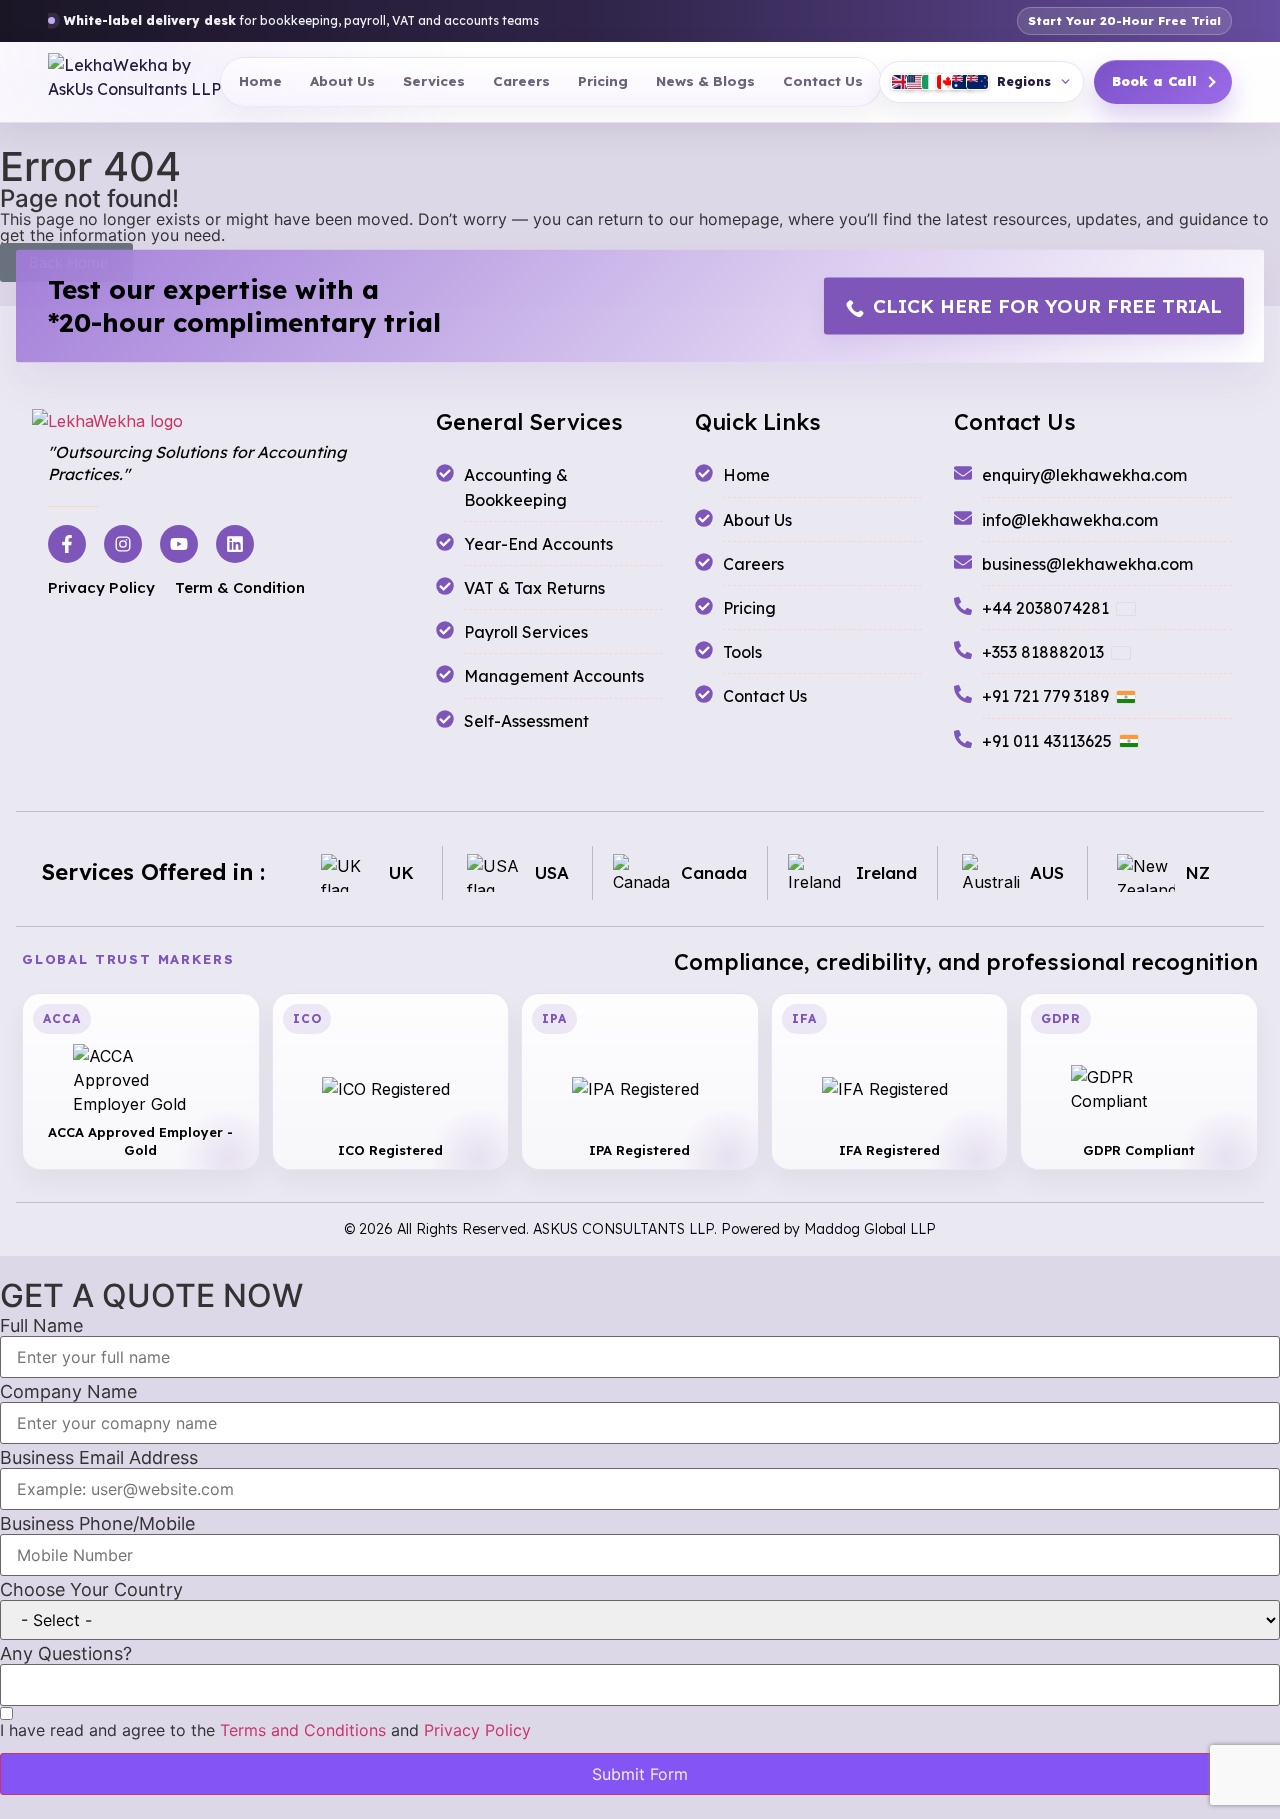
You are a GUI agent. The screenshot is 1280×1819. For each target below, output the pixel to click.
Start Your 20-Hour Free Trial (1124, 20)
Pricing (603, 80)
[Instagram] (123, 544)
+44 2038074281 (1045, 608)
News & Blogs (705, 80)
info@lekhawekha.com (1070, 520)
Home (260, 80)
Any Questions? (66, 1654)
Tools (742, 652)
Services (434, 80)
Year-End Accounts (538, 544)
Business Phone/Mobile (97, 1524)
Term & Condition (240, 587)
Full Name (41, 1326)
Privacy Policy (101, 587)
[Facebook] (67, 544)
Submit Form (640, 1774)
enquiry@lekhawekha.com (1084, 475)
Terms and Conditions (303, 1730)
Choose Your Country (91, 1590)
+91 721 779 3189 (1045, 696)
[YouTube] (179, 544)
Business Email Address (99, 1458)
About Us (342, 80)
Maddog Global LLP (870, 1229)
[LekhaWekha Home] (135, 82)
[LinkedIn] (235, 544)
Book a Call (1154, 81)
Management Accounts (554, 676)
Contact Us (823, 80)
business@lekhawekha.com (1087, 564)
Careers (521, 80)
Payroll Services (526, 632)
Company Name (68, 1392)
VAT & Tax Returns (534, 588)
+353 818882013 (1043, 652)
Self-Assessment (526, 721)
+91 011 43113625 (1047, 741)
